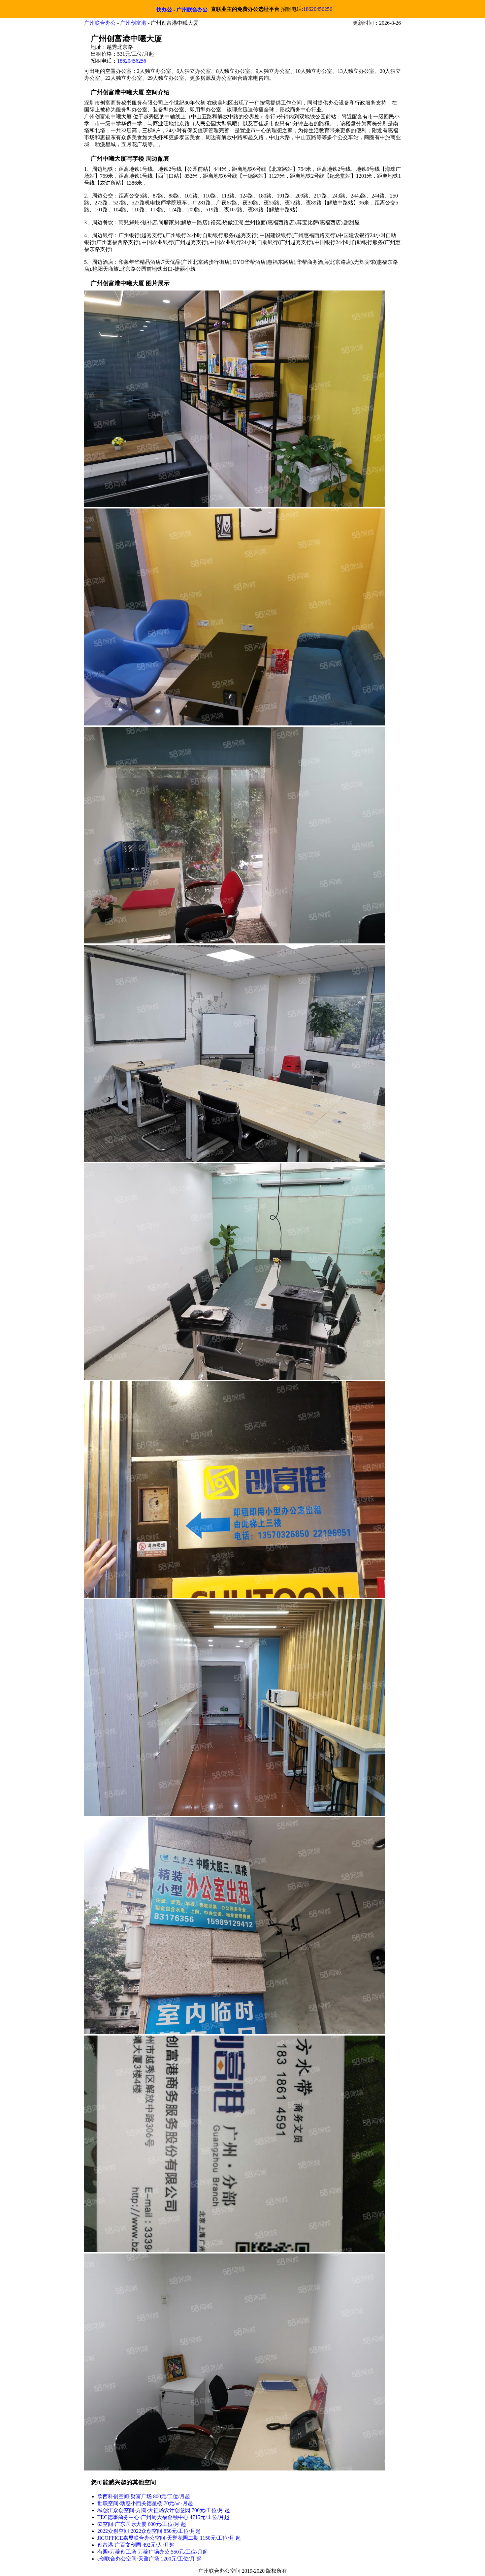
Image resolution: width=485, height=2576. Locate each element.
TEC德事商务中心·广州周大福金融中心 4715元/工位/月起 (163, 2517)
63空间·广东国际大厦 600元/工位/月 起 (142, 2524)
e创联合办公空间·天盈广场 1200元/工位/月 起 (149, 2559)
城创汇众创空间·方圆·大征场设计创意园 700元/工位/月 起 (164, 2510)
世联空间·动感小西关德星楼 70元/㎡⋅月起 (145, 2503)
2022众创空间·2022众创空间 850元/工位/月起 (149, 2531)
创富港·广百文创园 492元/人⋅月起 (136, 2545)
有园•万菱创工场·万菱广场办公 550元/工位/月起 (153, 2552)
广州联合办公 (100, 23)
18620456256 (318, 9)
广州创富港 (133, 23)
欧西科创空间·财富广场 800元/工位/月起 (144, 2496)
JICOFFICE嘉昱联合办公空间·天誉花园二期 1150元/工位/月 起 (169, 2538)
